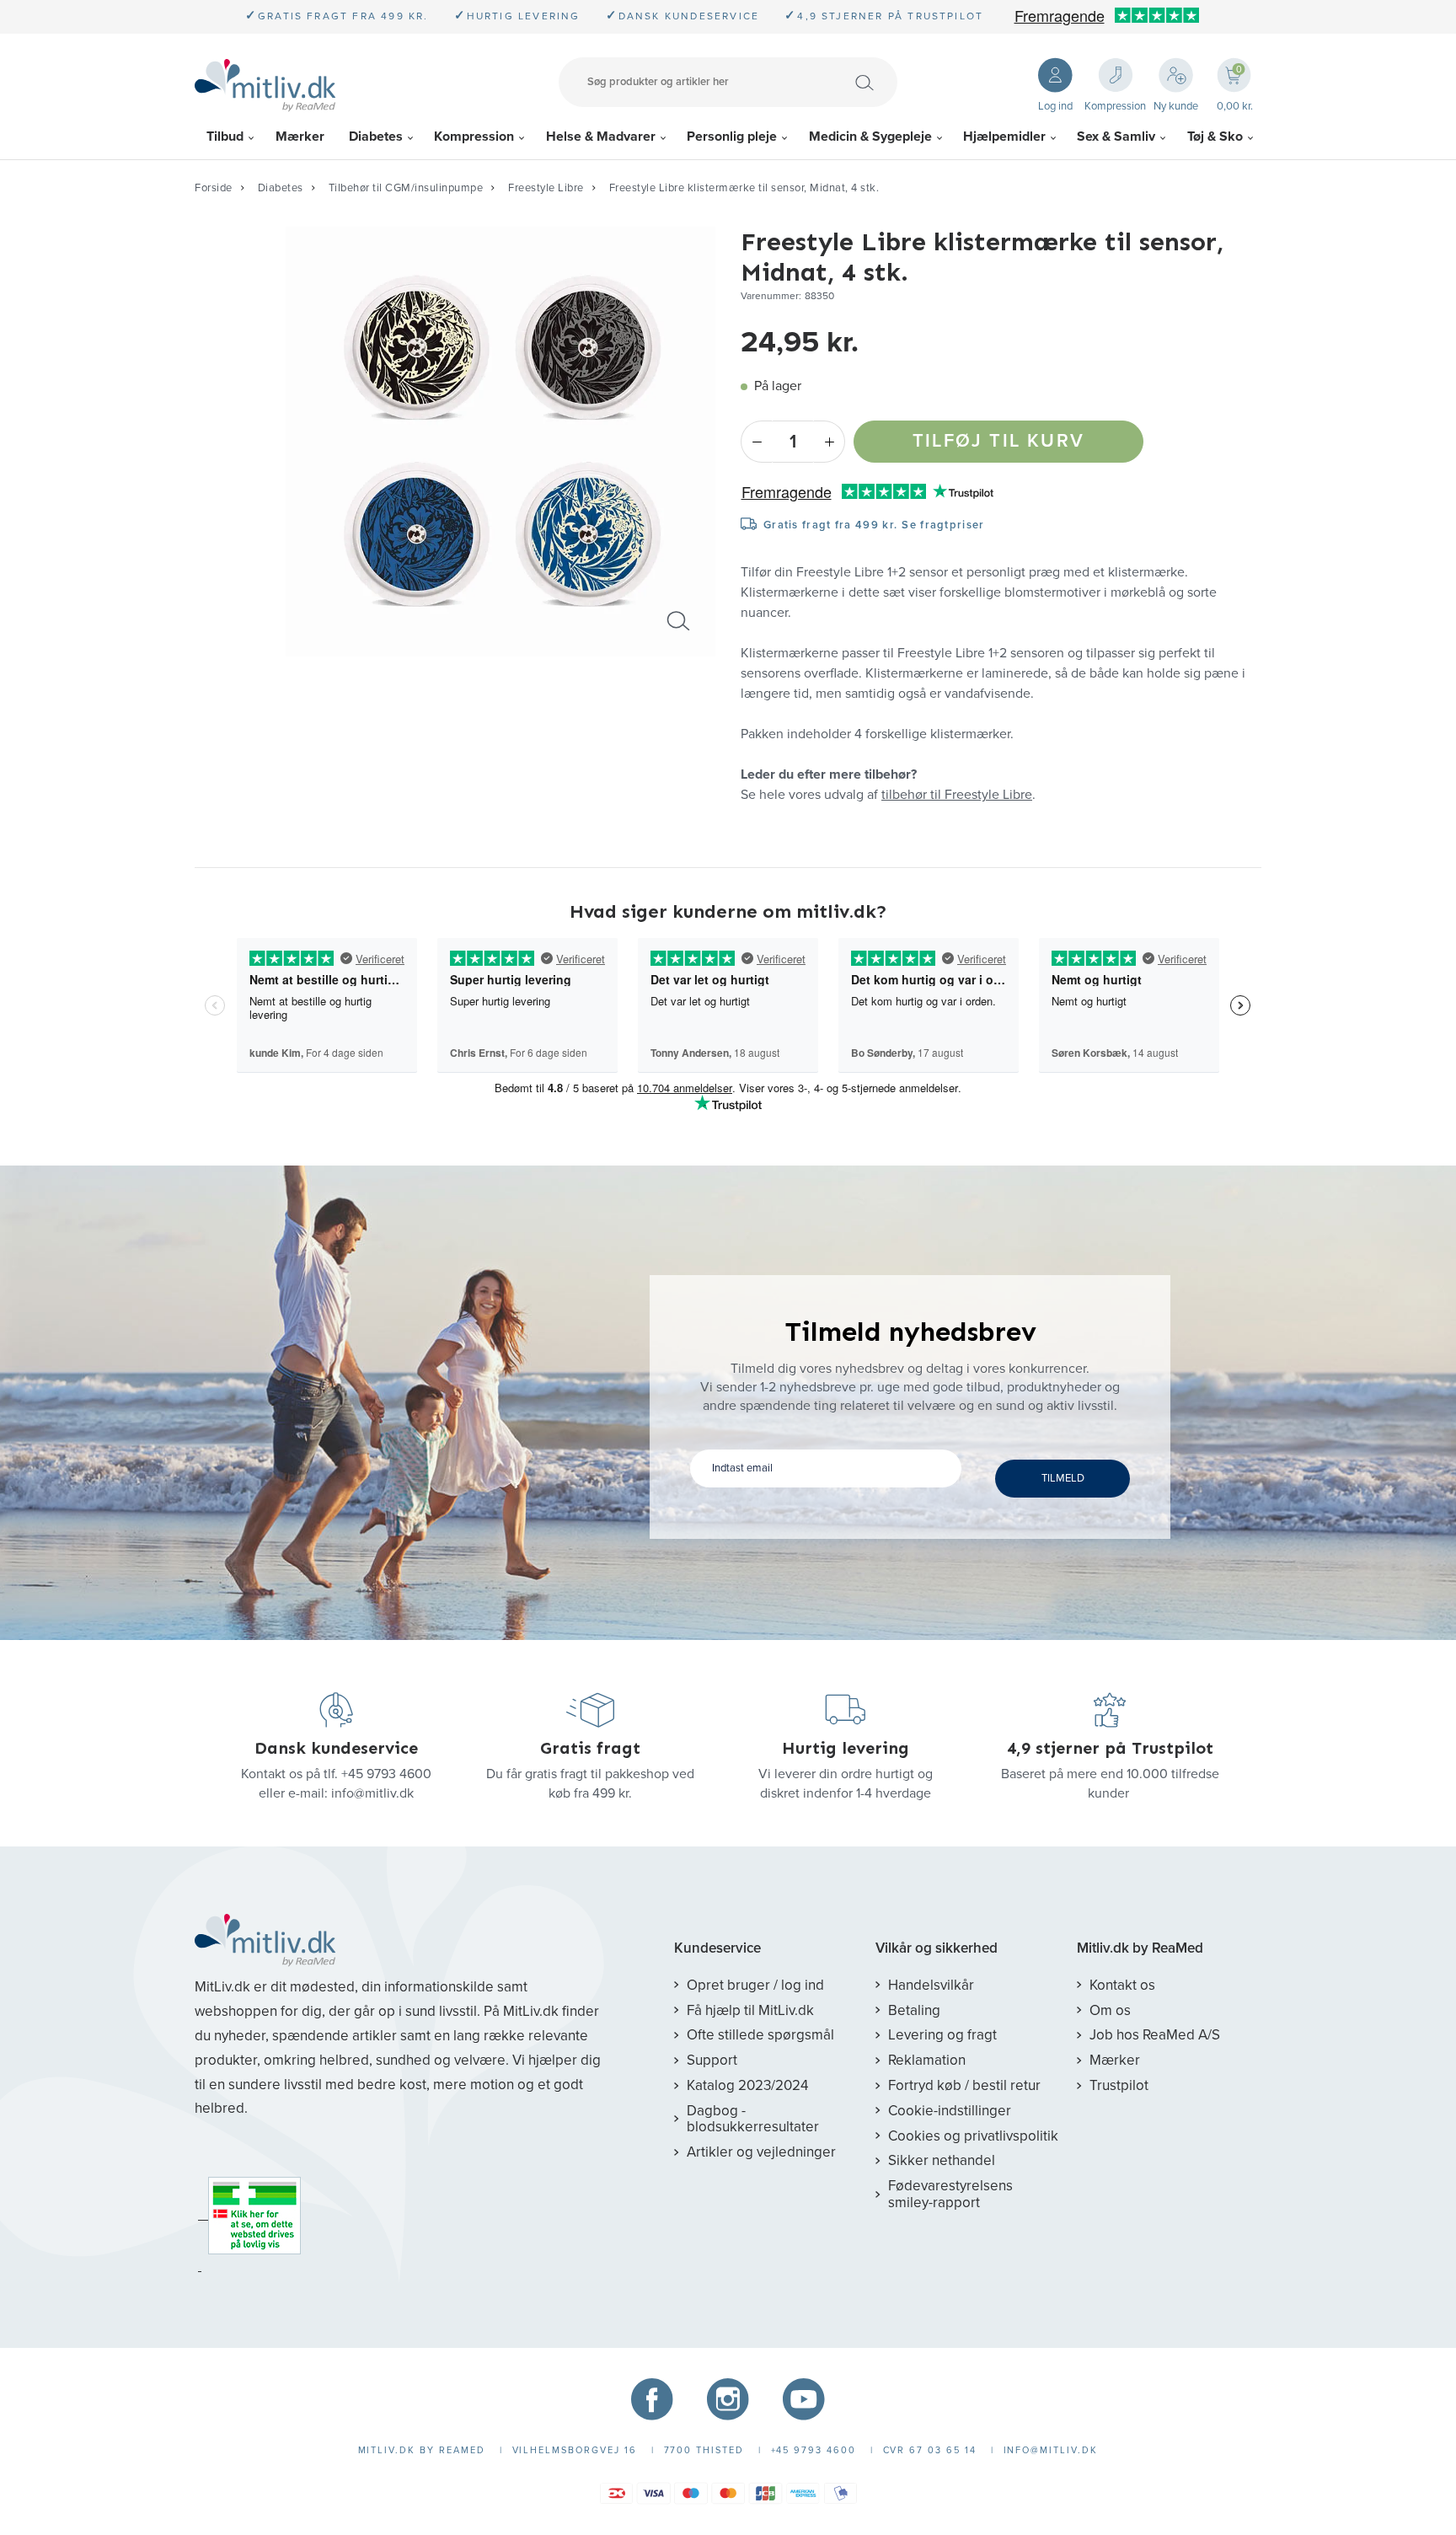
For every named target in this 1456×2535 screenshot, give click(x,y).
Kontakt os (1122, 1985)
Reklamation (927, 2060)
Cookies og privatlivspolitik (973, 2136)
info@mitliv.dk (372, 1793)
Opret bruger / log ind (755, 1985)
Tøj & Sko (1215, 137)
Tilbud (225, 137)
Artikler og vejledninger (761, 2152)
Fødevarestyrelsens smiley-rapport (950, 2194)
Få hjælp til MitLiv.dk (750, 2010)
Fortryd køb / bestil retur (964, 2085)
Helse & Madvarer (601, 137)
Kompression (474, 137)
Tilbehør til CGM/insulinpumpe (406, 188)
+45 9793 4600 (386, 1774)
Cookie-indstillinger (950, 2111)
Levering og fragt (942, 2035)
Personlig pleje (732, 137)
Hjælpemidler (1004, 137)
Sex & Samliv (1116, 137)
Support (712, 2060)
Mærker (300, 137)
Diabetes (376, 137)
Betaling (914, 2010)
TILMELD (1063, 1478)
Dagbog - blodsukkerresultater (753, 2119)
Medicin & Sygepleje (870, 137)
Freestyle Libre (546, 188)
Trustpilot (1119, 2085)
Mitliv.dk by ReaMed (1140, 1948)
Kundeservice (717, 1948)
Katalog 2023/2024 (747, 2085)
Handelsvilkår (931, 1985)
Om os (1110, 2010)
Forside (214, 188)
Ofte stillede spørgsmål (760, 2035)
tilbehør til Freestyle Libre (957, 795)
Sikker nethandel (942, 2160)
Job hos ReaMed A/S (1155, 2035)
